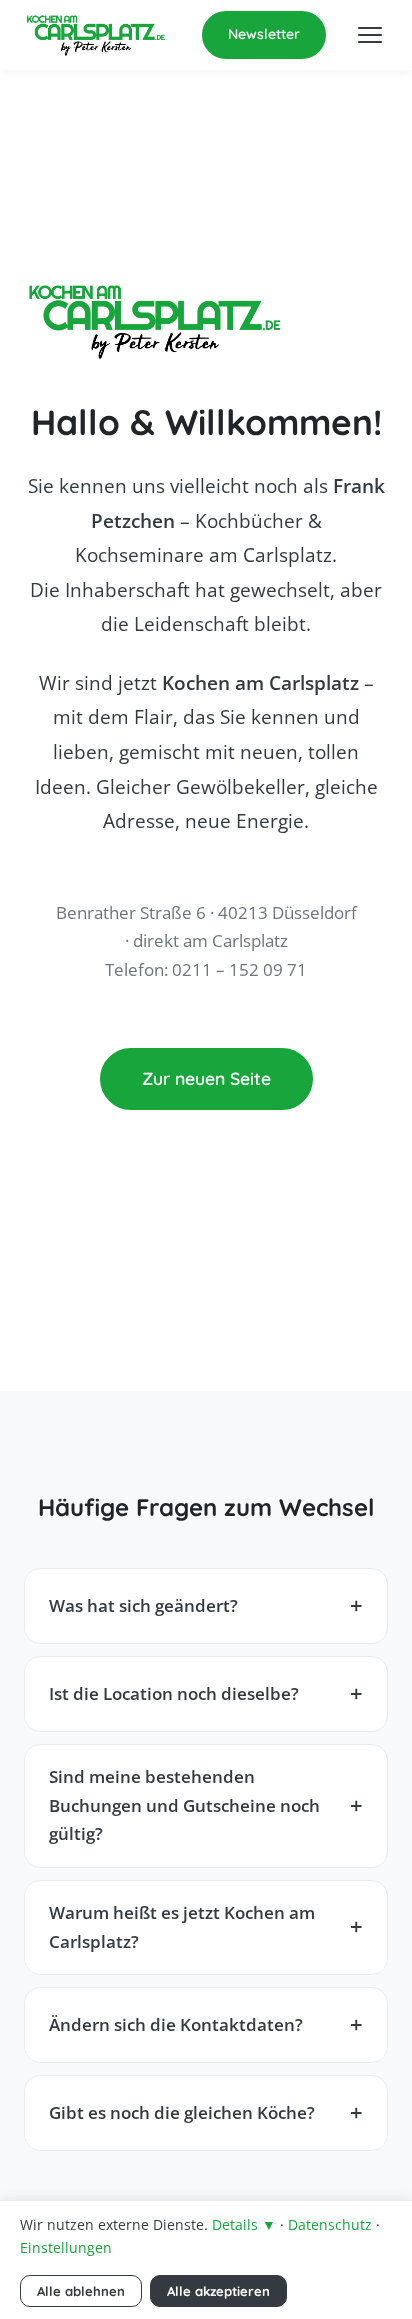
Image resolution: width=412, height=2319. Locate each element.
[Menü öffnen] (370, 35)
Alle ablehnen (81, 2291)
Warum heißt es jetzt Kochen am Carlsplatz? (182, 1927)
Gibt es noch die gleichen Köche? (182, 2112)
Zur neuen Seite (206, 1078)
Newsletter (264, 34)
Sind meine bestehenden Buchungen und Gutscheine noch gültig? (184, 1805)
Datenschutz (330, 2224)
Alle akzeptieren (218, 2291)
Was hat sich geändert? (143, 1605)
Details (244, 2224)
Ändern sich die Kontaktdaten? (176, 2024)
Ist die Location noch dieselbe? (174, 1693)
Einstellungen (66, 2247)
